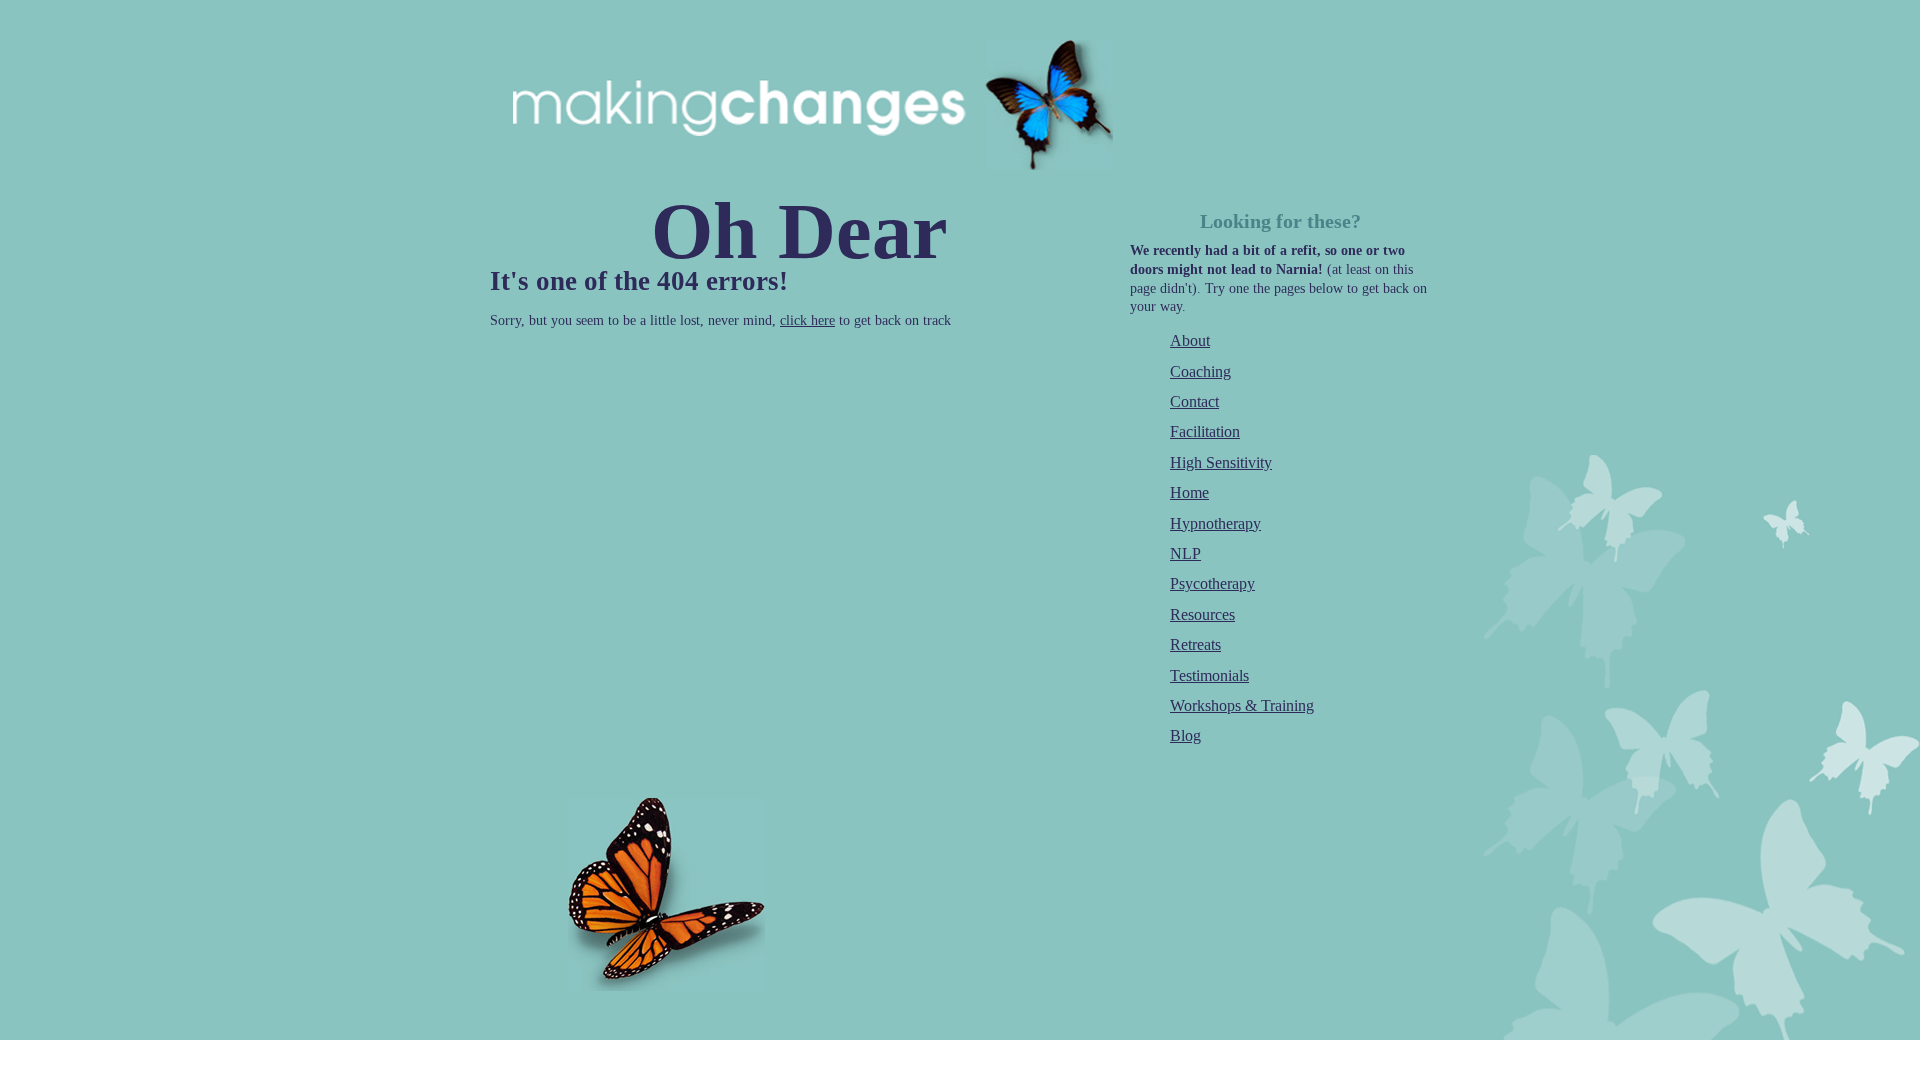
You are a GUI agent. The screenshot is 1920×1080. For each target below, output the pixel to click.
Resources (1202, 614)
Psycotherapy (1212, 583)
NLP (1185, 553)
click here (807, 320)
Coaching (1200, 371)
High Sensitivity (1221, 462)
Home (1189, 492)
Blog (1185, 735)
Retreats (1195, 644)
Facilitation (1205, 431)
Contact (1194, 401)
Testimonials (1209, 675)
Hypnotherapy (1215, 523)
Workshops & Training (1242, 705)
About (1190, 340)
